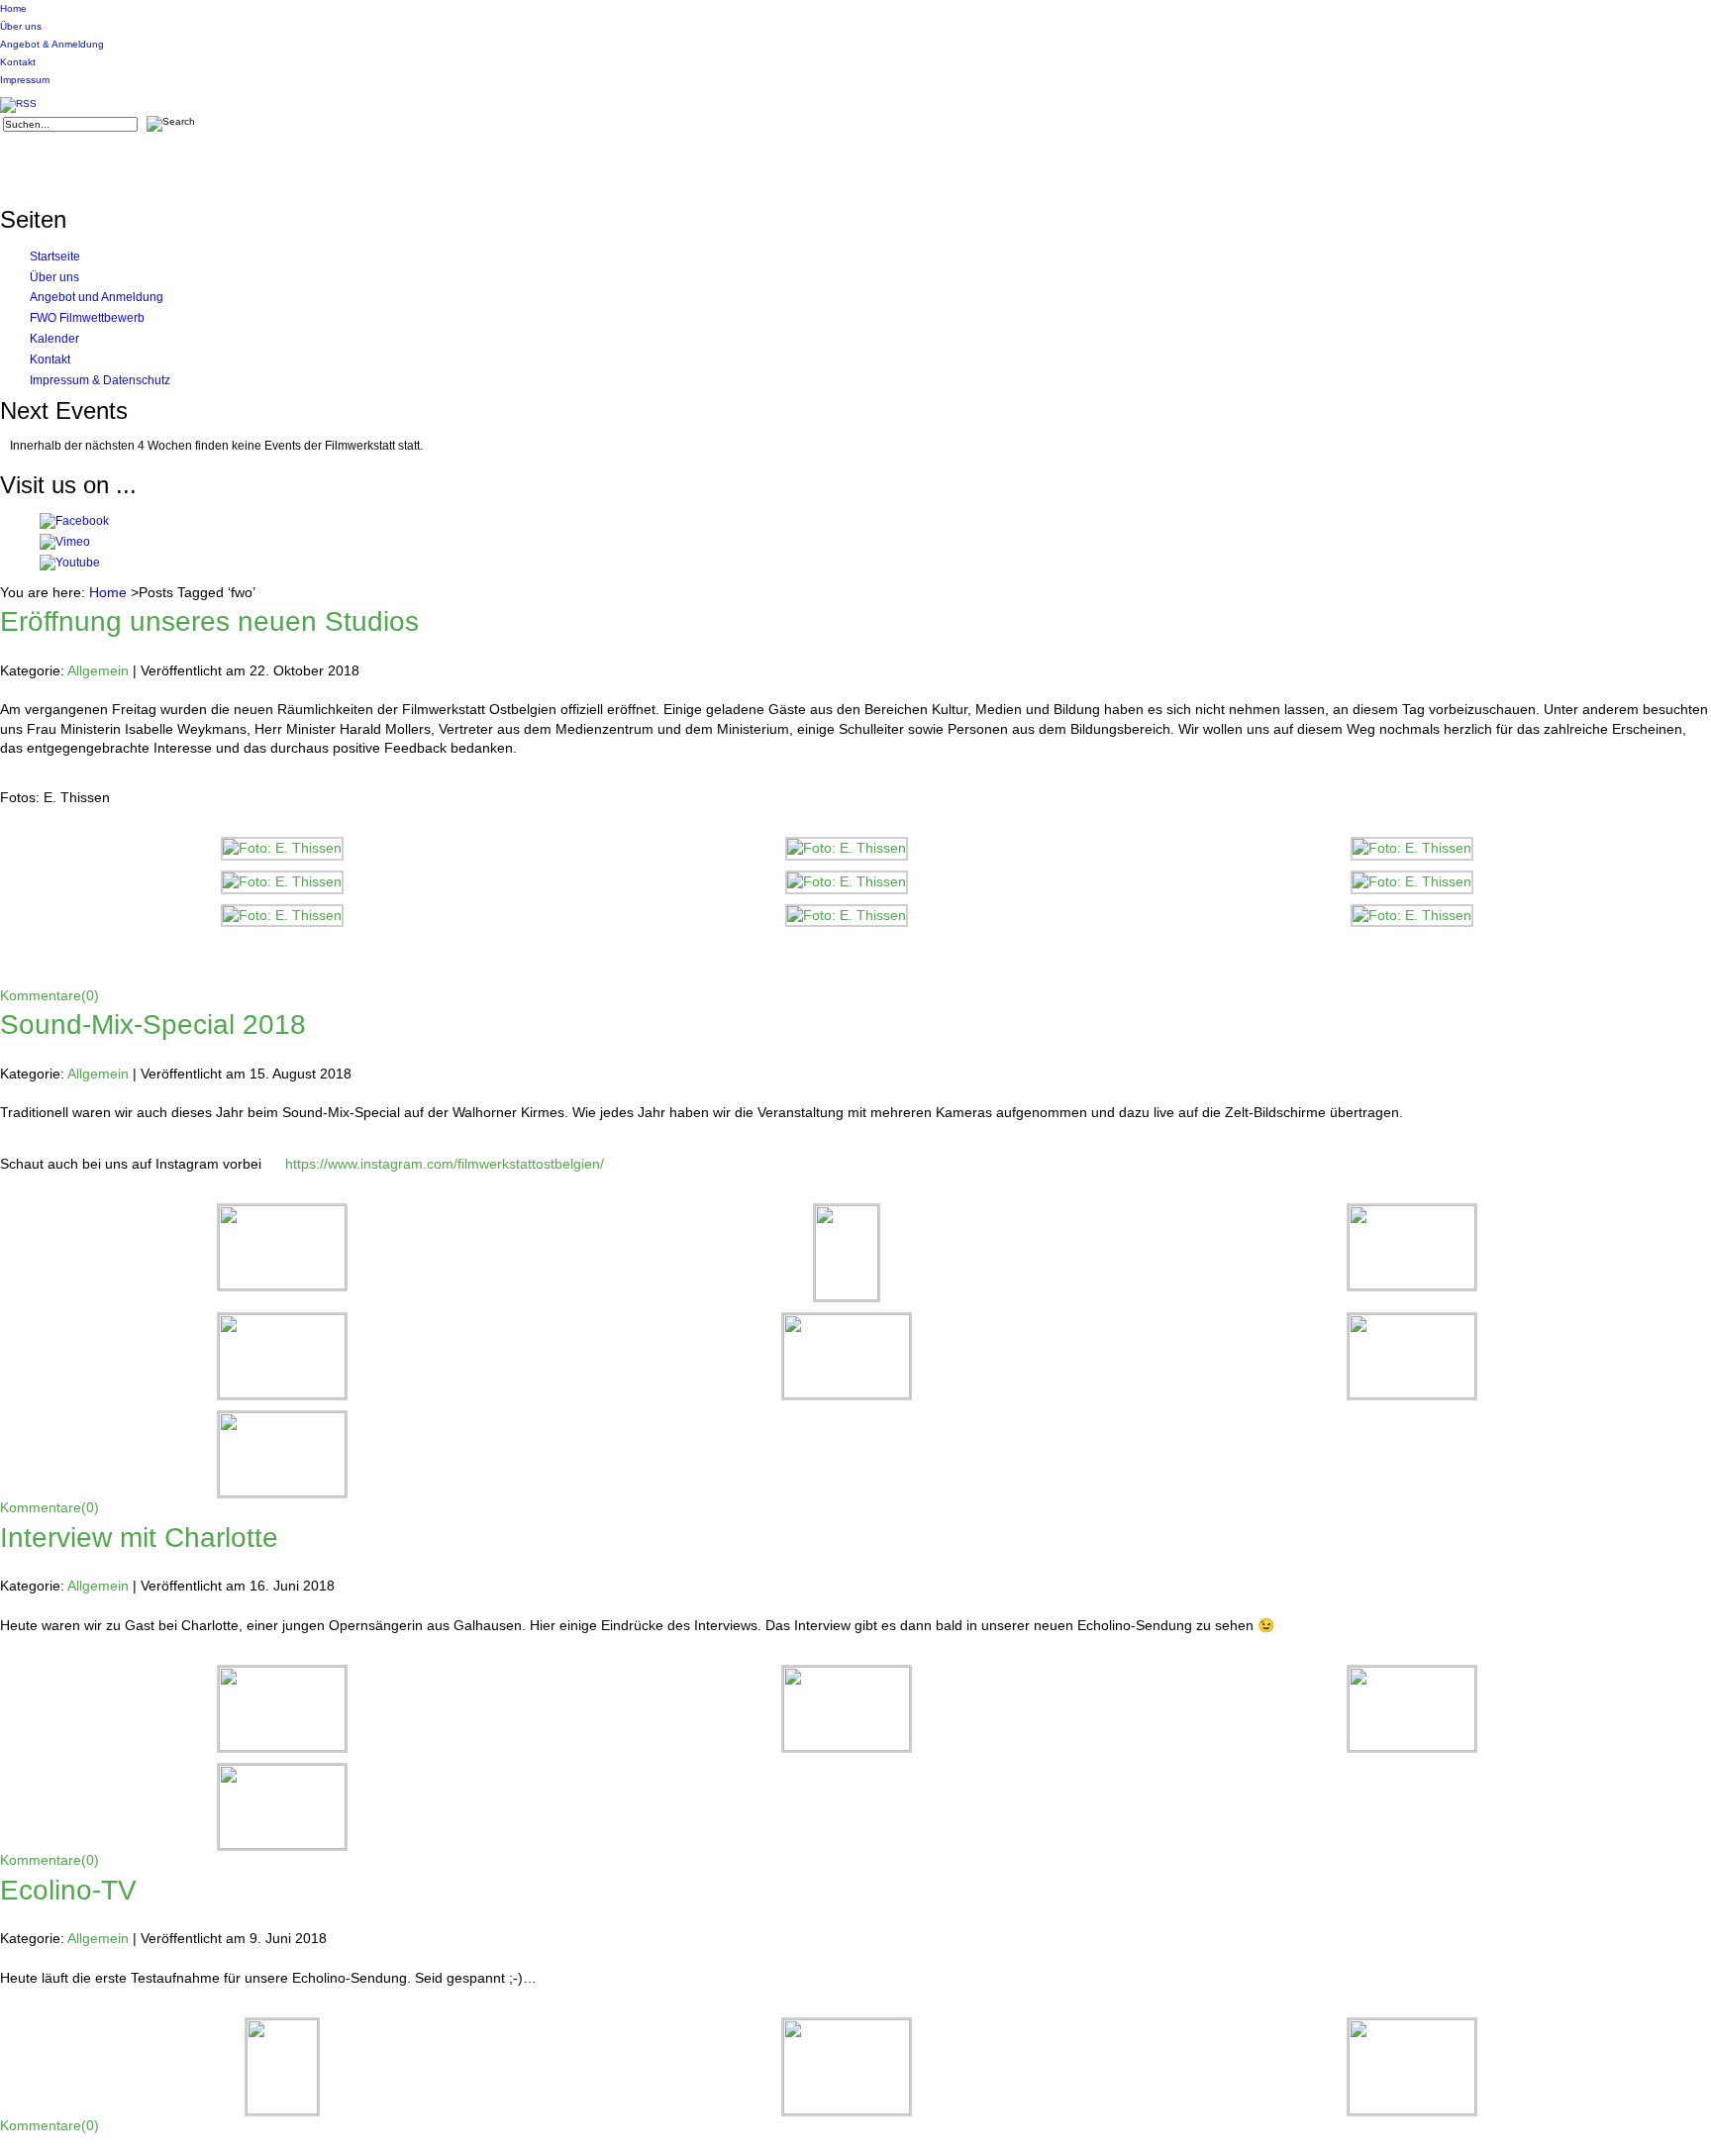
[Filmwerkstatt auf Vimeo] (65, 542)
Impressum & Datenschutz (100, 380)
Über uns (21, 26)
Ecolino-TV (68, 1890)
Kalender (54, 339)
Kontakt (18, 62)
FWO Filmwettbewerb (87, 318)
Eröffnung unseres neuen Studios (209, 621)
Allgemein (98, 670)
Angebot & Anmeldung (52, 44)
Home (13, 8)
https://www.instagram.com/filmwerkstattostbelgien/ (445, 1164)
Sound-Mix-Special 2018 (153, 1025)
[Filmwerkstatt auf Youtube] (70, 563)
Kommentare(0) (50, 995)
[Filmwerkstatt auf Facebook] (74, 521)
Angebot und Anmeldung (97, 297)
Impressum (25, 80)
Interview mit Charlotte (139, 1538)
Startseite (55, 257)
